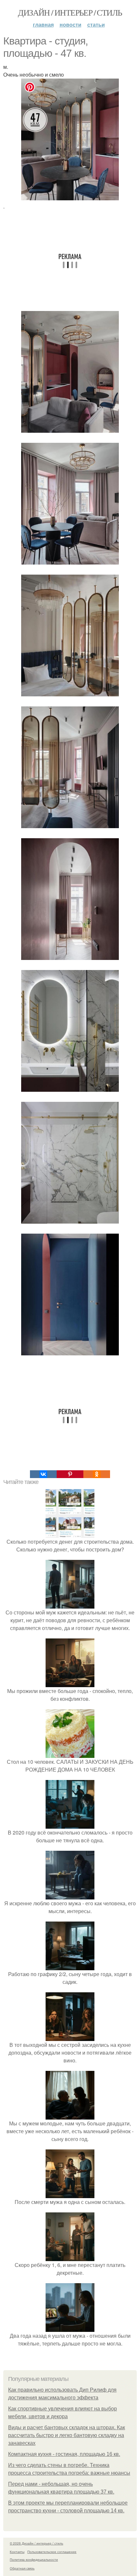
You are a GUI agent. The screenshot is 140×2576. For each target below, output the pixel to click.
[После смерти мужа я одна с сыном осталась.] (70, 2194)
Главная (43, 25)
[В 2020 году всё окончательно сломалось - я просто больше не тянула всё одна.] (70, 1825)
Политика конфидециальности (34, 2559)
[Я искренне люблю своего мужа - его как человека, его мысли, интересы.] (70, 1895)
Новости (70, 25)
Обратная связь (22, 2568)
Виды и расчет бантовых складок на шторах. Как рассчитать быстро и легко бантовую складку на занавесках (67, 2435)
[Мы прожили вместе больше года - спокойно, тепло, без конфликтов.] (70, 1683)
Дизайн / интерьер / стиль (70, 12)
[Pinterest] (70, 1474)
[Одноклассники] (97, 1474)
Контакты (17, 2552)
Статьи (96, 25)
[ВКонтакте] (43, 1474)
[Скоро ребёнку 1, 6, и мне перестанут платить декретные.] (70, 2257)
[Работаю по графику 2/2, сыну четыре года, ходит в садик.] (70, 1966)
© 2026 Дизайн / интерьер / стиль (36, 2543)
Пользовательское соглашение (52, 2552)
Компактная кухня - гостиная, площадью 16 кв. (64, 2454)
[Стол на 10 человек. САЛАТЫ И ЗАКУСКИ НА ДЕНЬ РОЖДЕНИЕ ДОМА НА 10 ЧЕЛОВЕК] (70, 1754)
